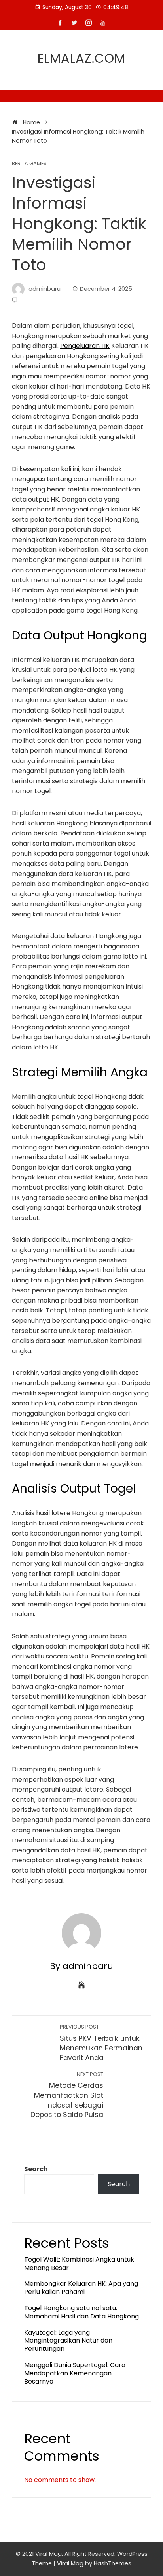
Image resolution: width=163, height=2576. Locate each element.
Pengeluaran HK (85, 346)
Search (36, 2169)
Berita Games (29, 164)
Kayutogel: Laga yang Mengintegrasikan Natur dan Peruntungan (68, 2341)
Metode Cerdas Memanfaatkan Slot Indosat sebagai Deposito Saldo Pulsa (67, 2095)
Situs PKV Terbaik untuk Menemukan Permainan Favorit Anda (101, 2043)
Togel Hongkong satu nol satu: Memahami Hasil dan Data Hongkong (81, 2312)
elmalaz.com (81, 58)
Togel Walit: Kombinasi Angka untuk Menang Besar (79, 2264)
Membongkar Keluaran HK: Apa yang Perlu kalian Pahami (81, 2288)
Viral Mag (70, 2563)
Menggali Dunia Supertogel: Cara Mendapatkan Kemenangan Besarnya (75, 2373)
